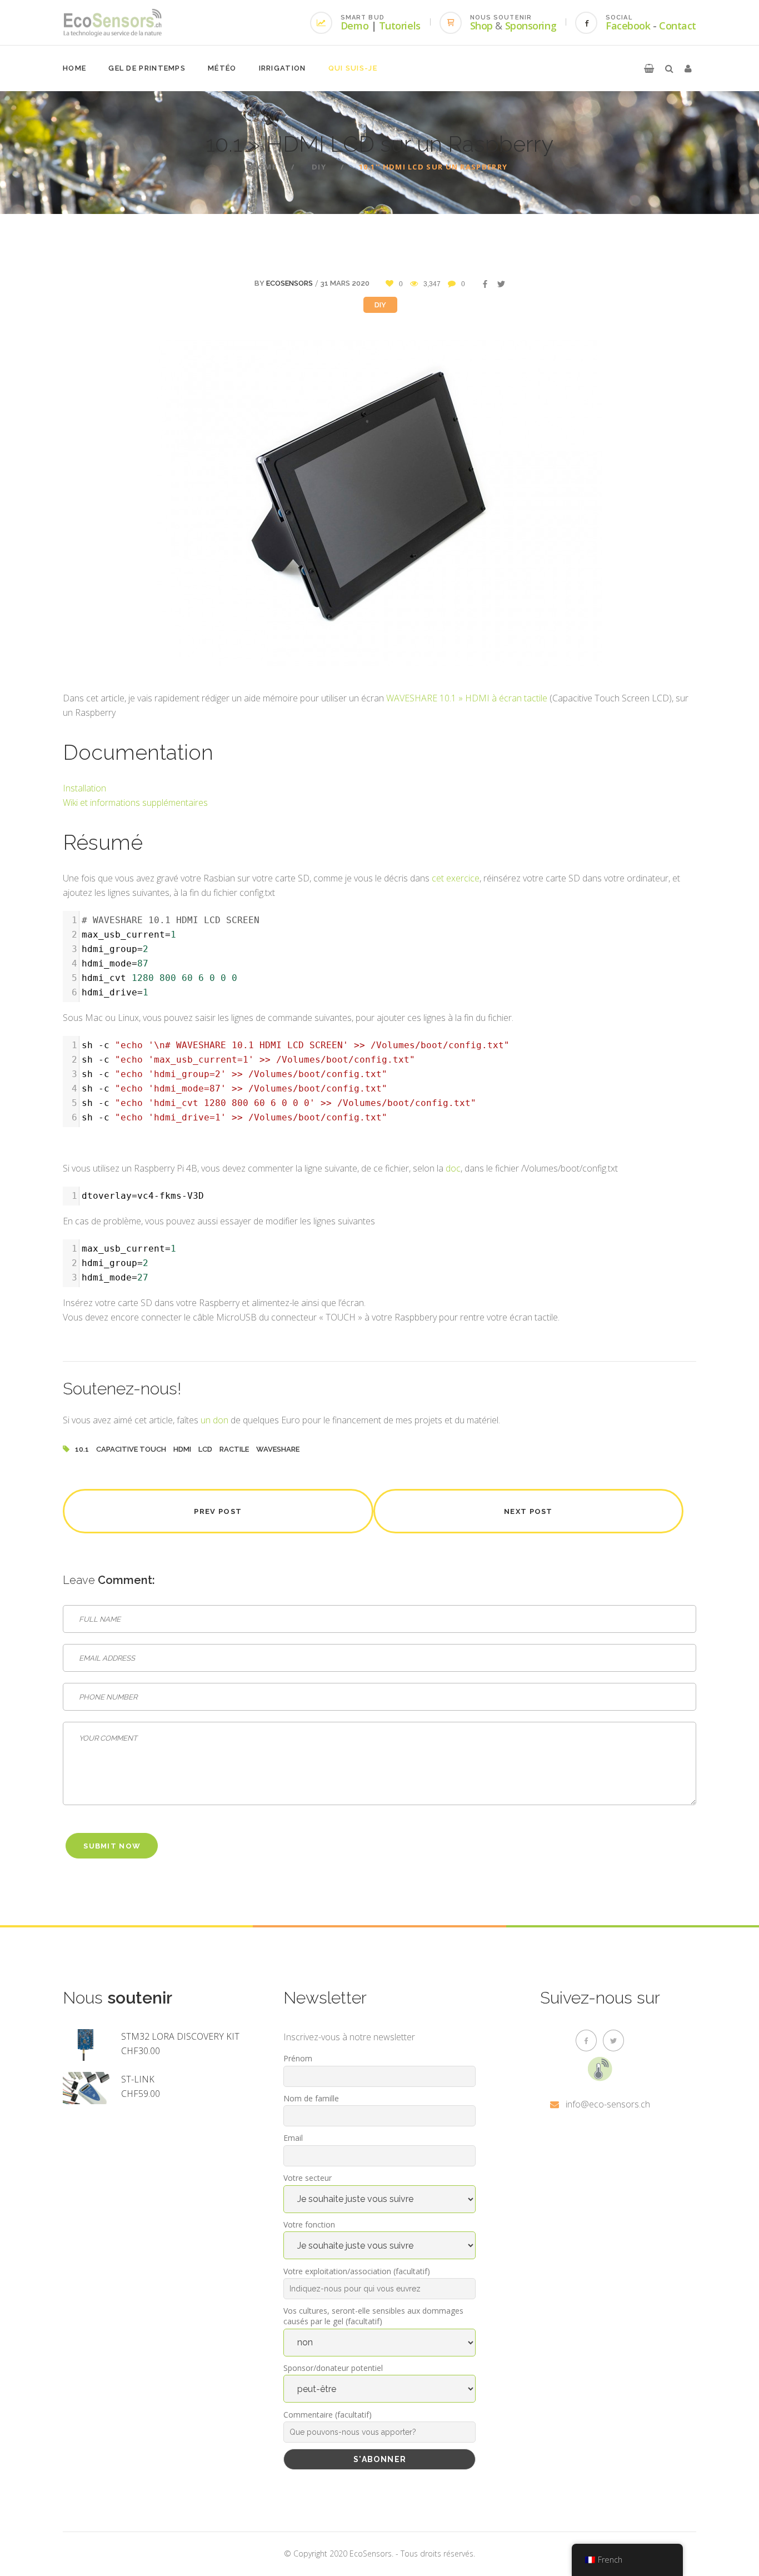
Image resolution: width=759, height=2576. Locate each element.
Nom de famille (311, 2098)
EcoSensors (289, 283)
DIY (319, 167)
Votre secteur (308, 2178)
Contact (678, 26)
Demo (354, 26)
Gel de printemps (147, 68)
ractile (234, 1449)
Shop (481, 26)
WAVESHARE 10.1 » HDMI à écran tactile (467, 698)
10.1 (82, 1449)
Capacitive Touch (131, 1449)
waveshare (278, 1449)
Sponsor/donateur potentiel (333, 2368)
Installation (84, 788)
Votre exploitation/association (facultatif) (357, 2271)
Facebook (628, 26)
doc (453, 1168)
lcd (205, 1449)
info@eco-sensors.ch (608, 2104)
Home (74, 68)
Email (293, 2138)
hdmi (182, 1449)
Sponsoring (531, 26)
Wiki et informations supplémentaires (135, 803)
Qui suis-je (353, 68)
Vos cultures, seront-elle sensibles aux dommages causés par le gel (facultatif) (373, 2316)
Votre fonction (309, 2224)
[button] (649, 68)
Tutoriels (400, 26)
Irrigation (283, 68)
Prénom (298, 2058)
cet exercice (456, 878)
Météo (222, 68)
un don (214, 1420)
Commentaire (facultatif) (328, 2415)
